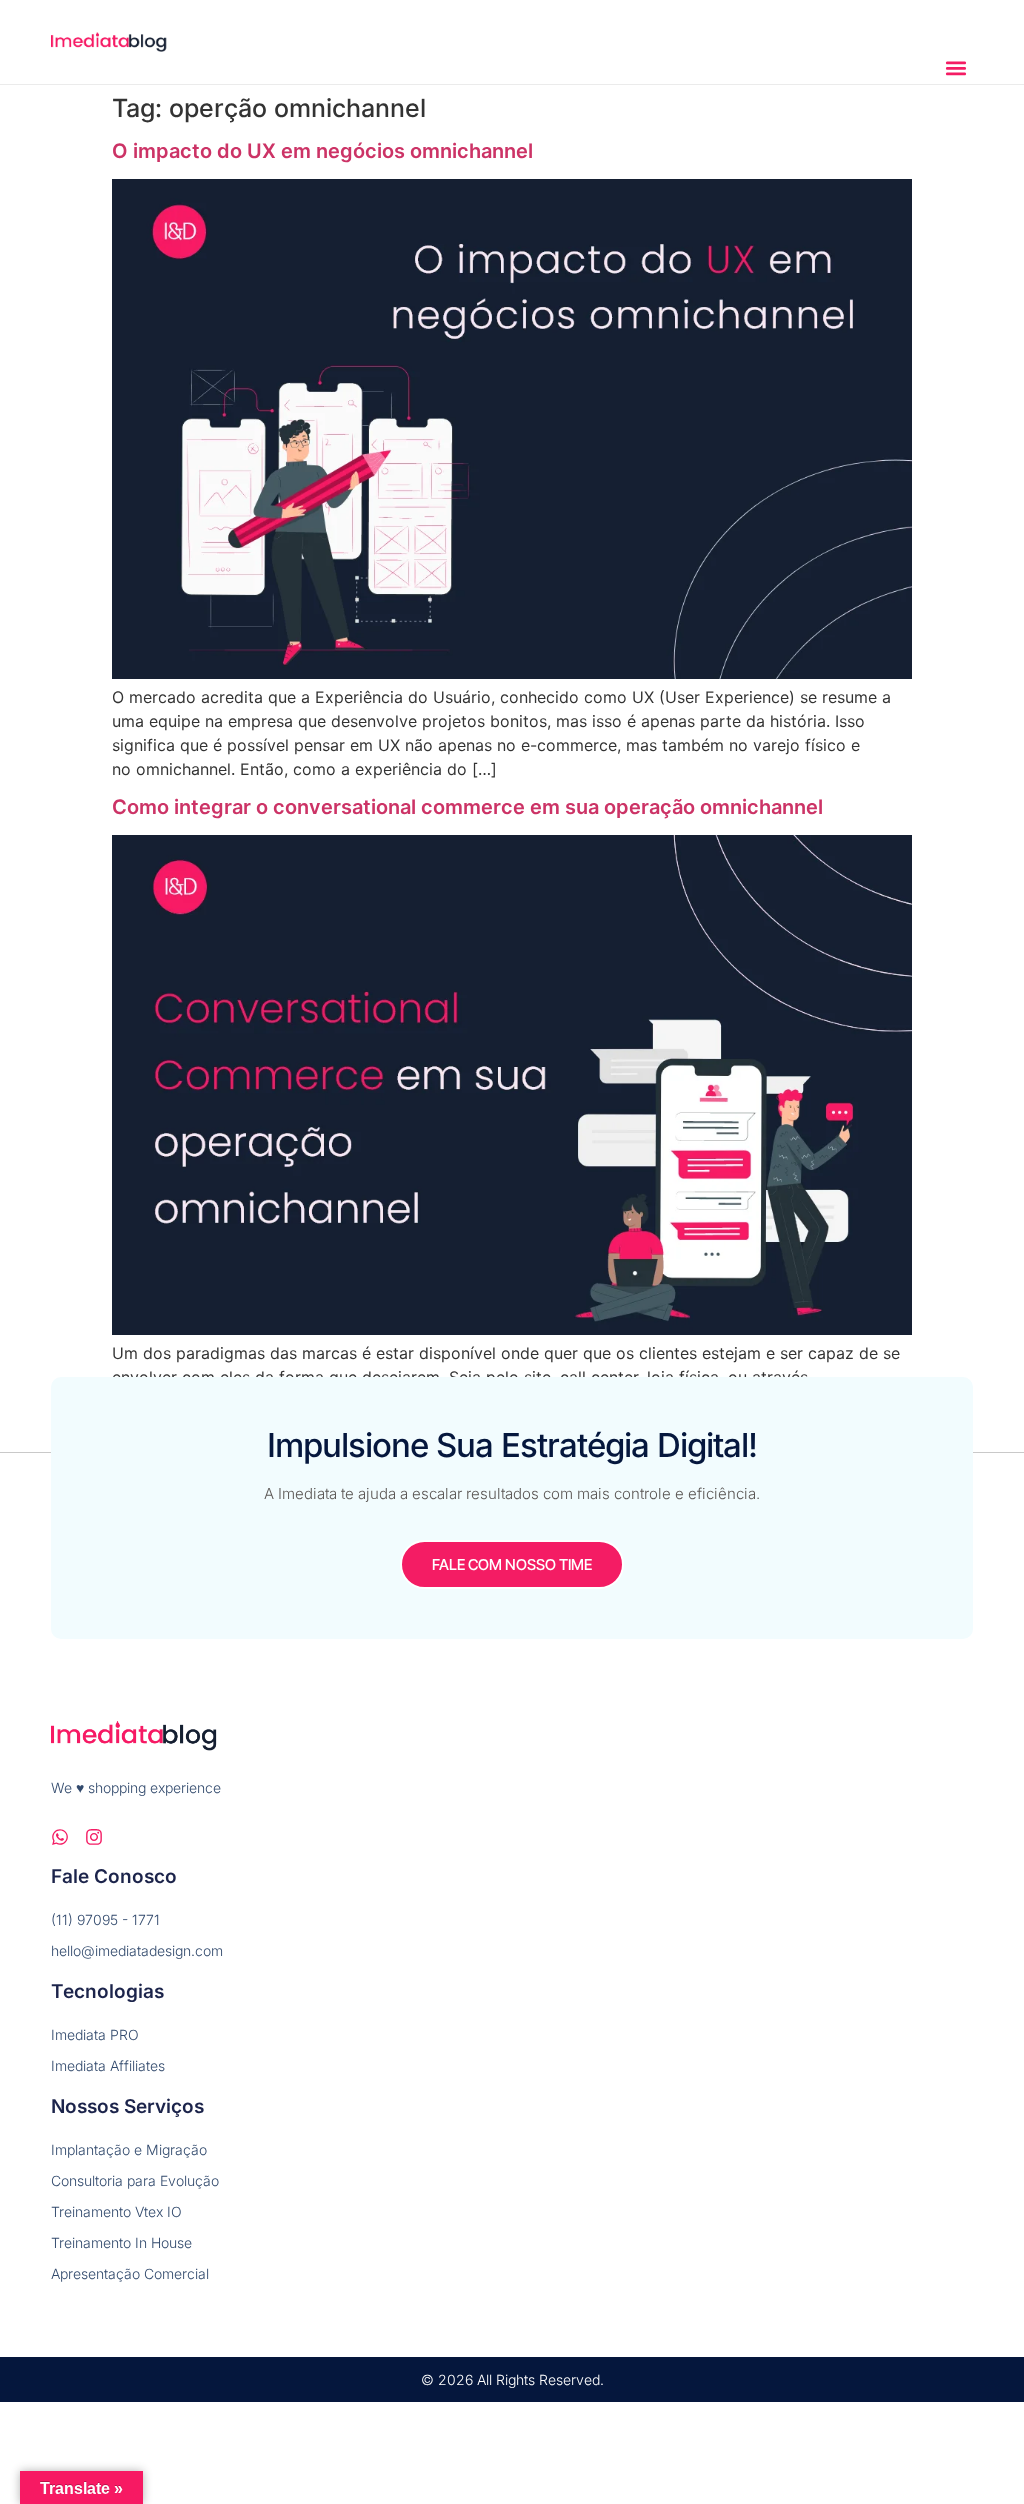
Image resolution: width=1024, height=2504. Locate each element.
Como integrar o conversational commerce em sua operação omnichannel (467, 807)
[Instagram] (94, 1837)
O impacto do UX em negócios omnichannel (322, 151)
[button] (956, 67)
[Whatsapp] (60, 1837)
